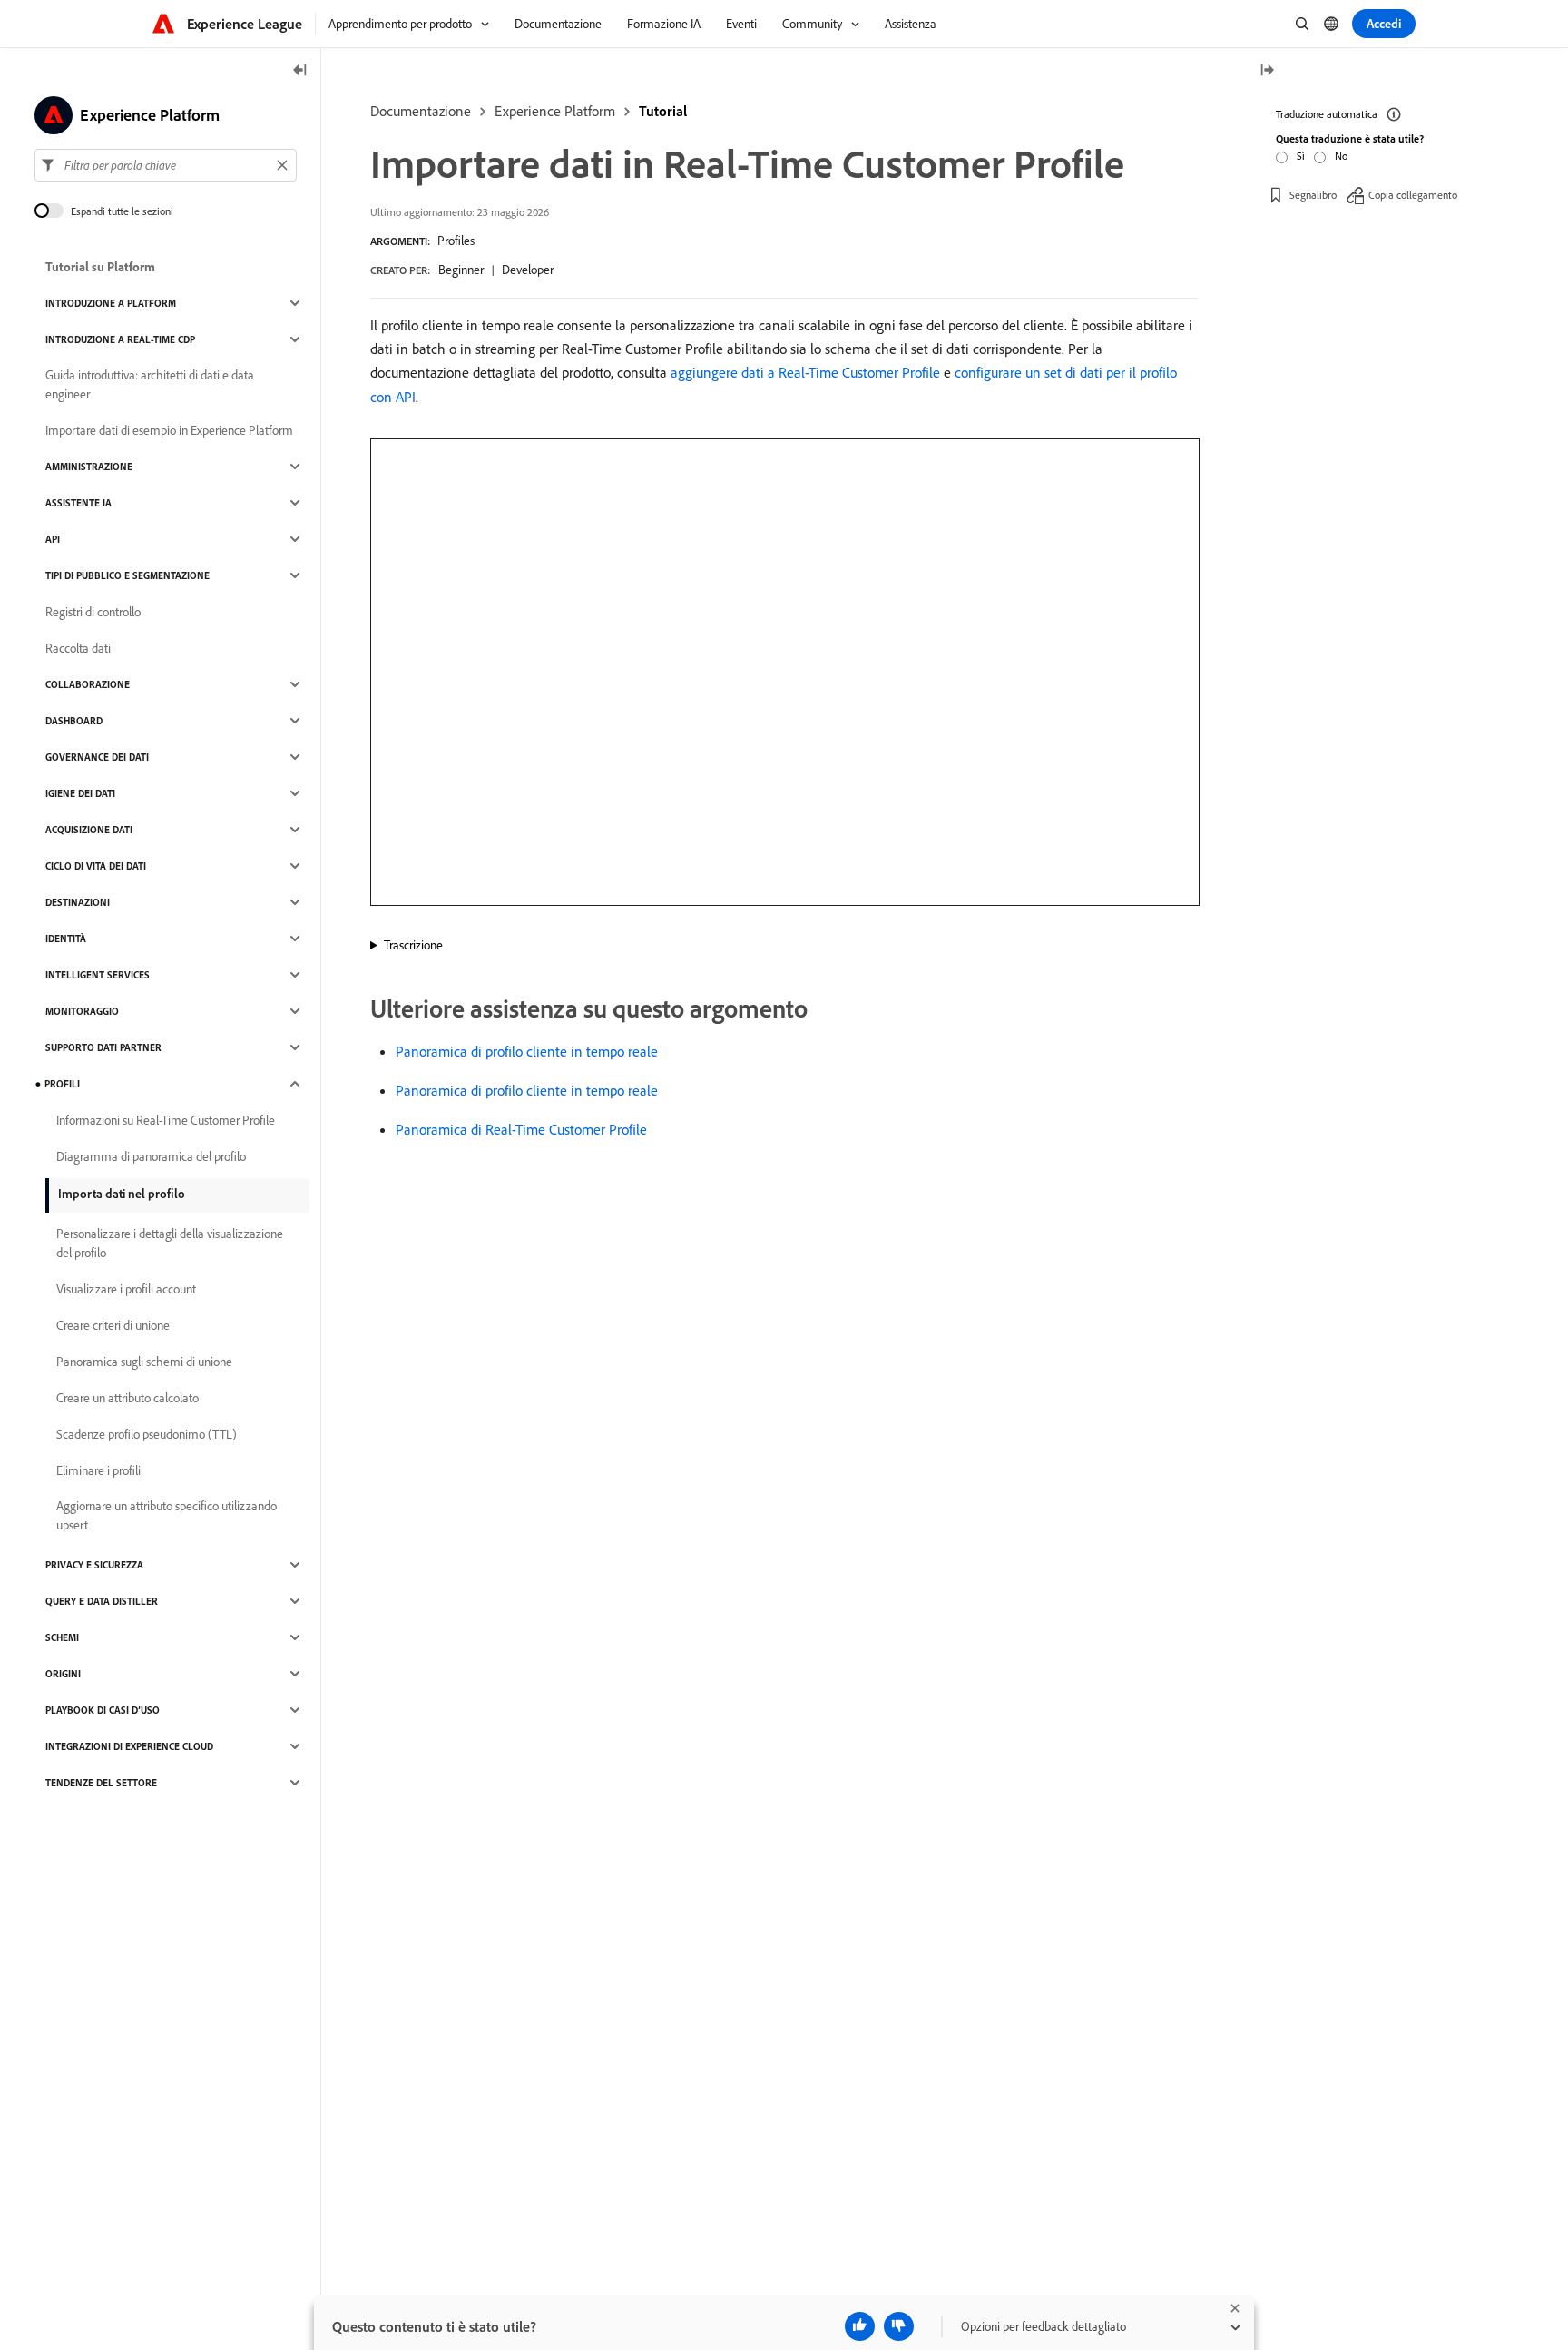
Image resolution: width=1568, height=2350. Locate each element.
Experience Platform (555, 111)
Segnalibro (1313, 195)
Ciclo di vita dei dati (96, 866)
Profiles (456, 241)
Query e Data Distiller (102, 1601)
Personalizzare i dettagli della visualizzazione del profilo (170, 1243)
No (1341, 156)
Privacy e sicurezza (94, 1565)
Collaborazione (88, 684)
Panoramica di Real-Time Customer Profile (521, 1129)
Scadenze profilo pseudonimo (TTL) (147, 1434)
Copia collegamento (1413, 195)
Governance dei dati (97, 757)
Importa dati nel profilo (122, 1194)
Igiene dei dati (80, 793)
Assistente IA (78, 503)
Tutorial (663, 111)
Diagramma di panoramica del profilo (151, 1156)
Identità (66, 939)
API (53, 539)
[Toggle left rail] (300, 71)
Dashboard (74, 721)
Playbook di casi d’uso (103, 1710)
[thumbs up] (860, 2326)
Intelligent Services (98, 975)
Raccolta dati (78, 648)
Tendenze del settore (101, 1783)
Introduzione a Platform (111, 303)
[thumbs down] (899, 2326)
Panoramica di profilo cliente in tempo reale (527, 1051)
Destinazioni (78, 902)
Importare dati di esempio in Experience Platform (169, 430)
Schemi (62, 1637)
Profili (62, 1084)
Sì (1301, 156)
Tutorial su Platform (100, 267)
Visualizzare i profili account (126, 1289)
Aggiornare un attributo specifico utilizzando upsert (167, 1515)
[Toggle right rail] (1267, 71)
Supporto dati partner (103, 1047)
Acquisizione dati (89, 830)
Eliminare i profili (98, 1470)
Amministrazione (89, 467)
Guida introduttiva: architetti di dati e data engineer (150, 384)
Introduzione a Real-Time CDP (120, 339)
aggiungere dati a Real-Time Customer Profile (805, 372)
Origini (63, 1674)
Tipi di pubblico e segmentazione (127, 575)
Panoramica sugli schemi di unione (144, 1362)
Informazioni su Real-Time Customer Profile (166, 1120)
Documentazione (421, 111)
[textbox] (166, 165)
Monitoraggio (82, 1011)
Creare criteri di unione (113, 1325)
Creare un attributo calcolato (127, 1398)
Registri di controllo (93, 612)
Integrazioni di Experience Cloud (129, 1746)
